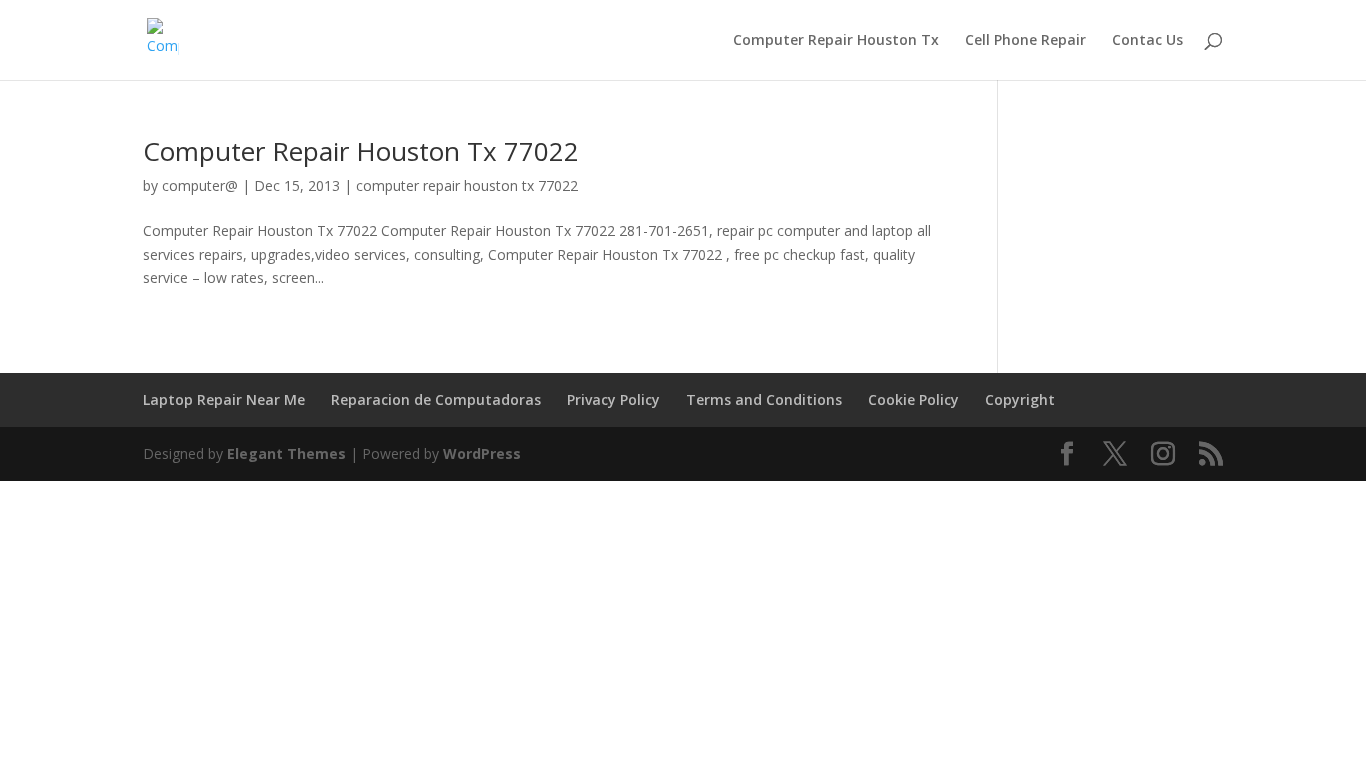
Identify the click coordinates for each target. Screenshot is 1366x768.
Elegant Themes (286, 453)
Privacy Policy (613, 399)
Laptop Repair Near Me (224, 399)
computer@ (200, 185)
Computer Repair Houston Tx (836, 41)
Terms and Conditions (764, 399)
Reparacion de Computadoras (436, 399)
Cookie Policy (913, 399)
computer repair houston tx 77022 (467, 185)
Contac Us (1147, 41)
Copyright (1020, 399)
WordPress (482, 453)
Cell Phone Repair (1025, 41)
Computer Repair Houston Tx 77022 (361, 151)
